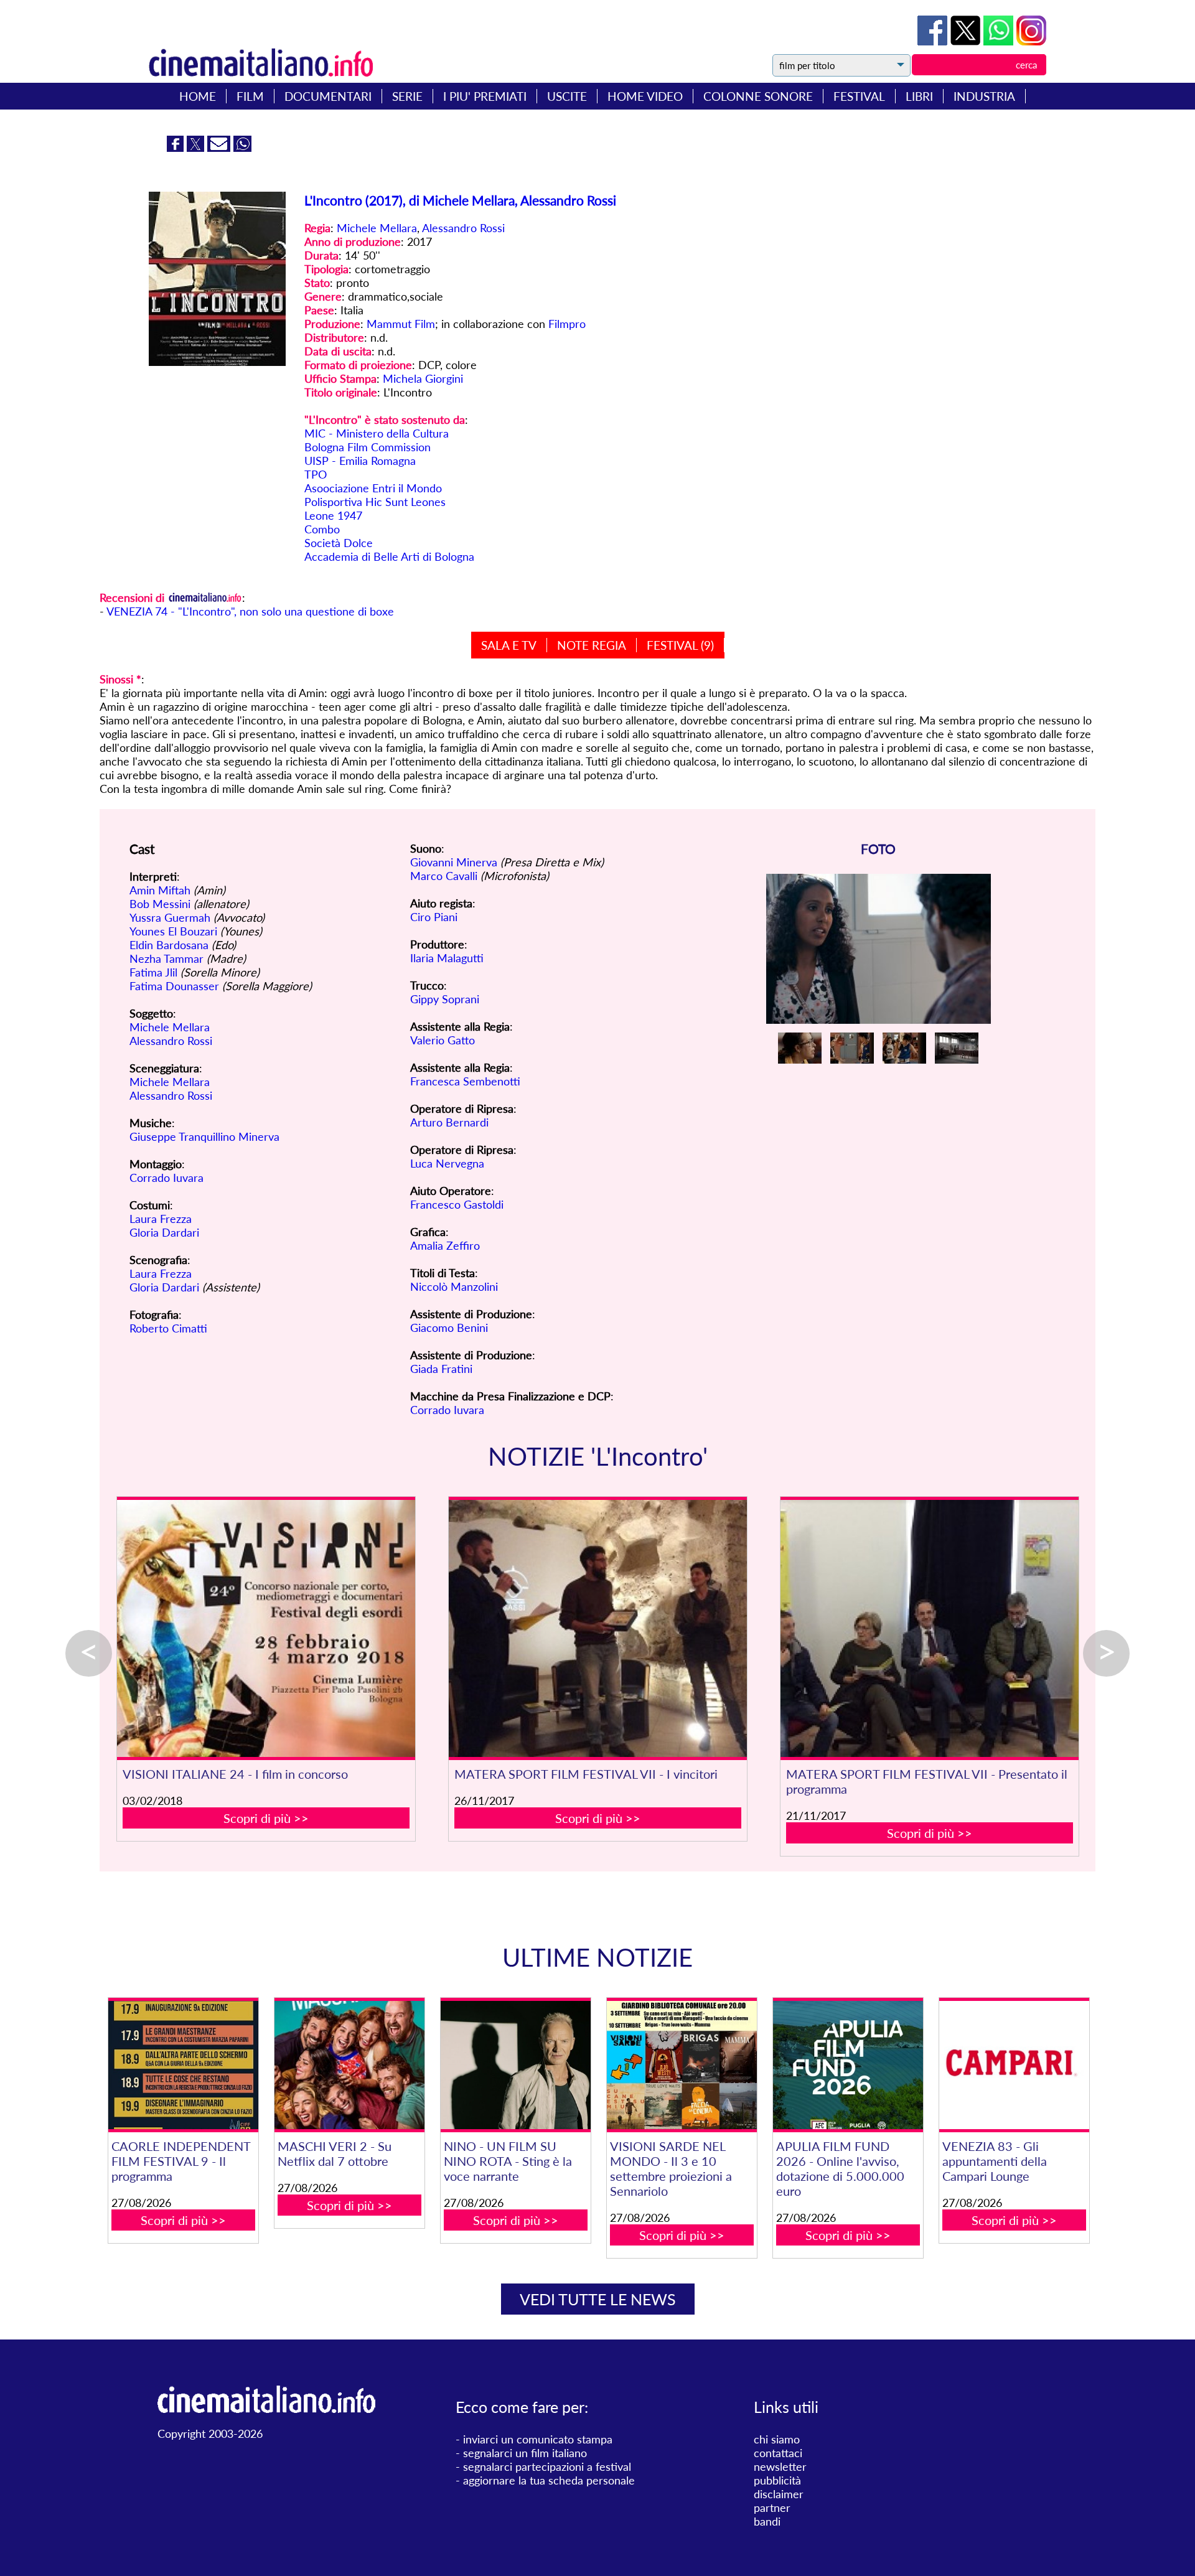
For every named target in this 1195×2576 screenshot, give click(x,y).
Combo (322, 529)
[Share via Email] (220, 148)
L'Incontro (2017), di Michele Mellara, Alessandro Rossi (460, 200)
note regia (592, 645)
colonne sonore (758, 96)
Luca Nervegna (447, 1163)
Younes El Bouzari (173, 931)
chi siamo (777, 2439)
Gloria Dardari (164, 1232)
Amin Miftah (160, 890)
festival (859, 96)
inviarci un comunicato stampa (538, 2439)
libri (919, 96)
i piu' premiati (485, 96)
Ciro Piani (434, 917)
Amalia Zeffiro (445, 1245)
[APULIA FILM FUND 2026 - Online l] (848, 2065)
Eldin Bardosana (169, 945)
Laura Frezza (161, 1219)
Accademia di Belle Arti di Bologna (389, 556)
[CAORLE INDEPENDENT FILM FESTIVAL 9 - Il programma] (183, 2065)
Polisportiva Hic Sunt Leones (375, 502)
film (250, 96)
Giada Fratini (441, 1369)
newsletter (780, 2466)
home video (645, 96)
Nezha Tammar (166, 958)
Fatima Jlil (153, 972)
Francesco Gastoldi (457, 1204)
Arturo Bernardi (449, 1122)
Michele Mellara (377, 228)
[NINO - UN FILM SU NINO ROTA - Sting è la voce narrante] (515, 2065)
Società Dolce (339, 543)
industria (984, 96)
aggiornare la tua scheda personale (549, 2480)
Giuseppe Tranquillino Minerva (204, 1136)
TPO (316, 474)
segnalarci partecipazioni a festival (547, 2466)
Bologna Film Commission (368, 447)
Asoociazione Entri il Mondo (373, 488)
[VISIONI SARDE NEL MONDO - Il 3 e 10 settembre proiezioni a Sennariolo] (682, 2065)
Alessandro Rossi (463, 228)
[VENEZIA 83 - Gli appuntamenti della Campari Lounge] (1014, 2065)
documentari (328, 96)
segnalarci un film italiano (525, 2453)
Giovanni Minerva (454, 862)
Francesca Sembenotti (465, 1081)
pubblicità (777, 2480)
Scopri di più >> (266, 1818)
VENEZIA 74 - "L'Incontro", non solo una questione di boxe (250, 611)
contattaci (778, 2453)
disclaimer (779, 2494)
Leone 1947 (333, 515)
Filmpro (567, 324)
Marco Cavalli (444, 876)
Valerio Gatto (443, 1040)
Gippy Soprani (445, 999)
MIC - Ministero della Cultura (377, 433)
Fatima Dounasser (174, 986)
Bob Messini (160, 904)
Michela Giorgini (423, 378)
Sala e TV (509, 645)
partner (772, 2508)
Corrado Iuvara (166, 1178)
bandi (767, 2521)
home (198, 96)
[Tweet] (967, 41)
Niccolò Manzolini (454, 1286)
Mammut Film (401, 324)
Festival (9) (680, 645)
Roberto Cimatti (168, 1328)
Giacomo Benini (449, 1328)
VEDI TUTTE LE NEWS (598, 2299)
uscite (567, 96)
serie (407, 96)
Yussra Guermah (170, 917)
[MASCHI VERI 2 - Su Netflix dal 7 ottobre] (349, 2065)
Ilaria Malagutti (447, 958)
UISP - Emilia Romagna (360, 461)
